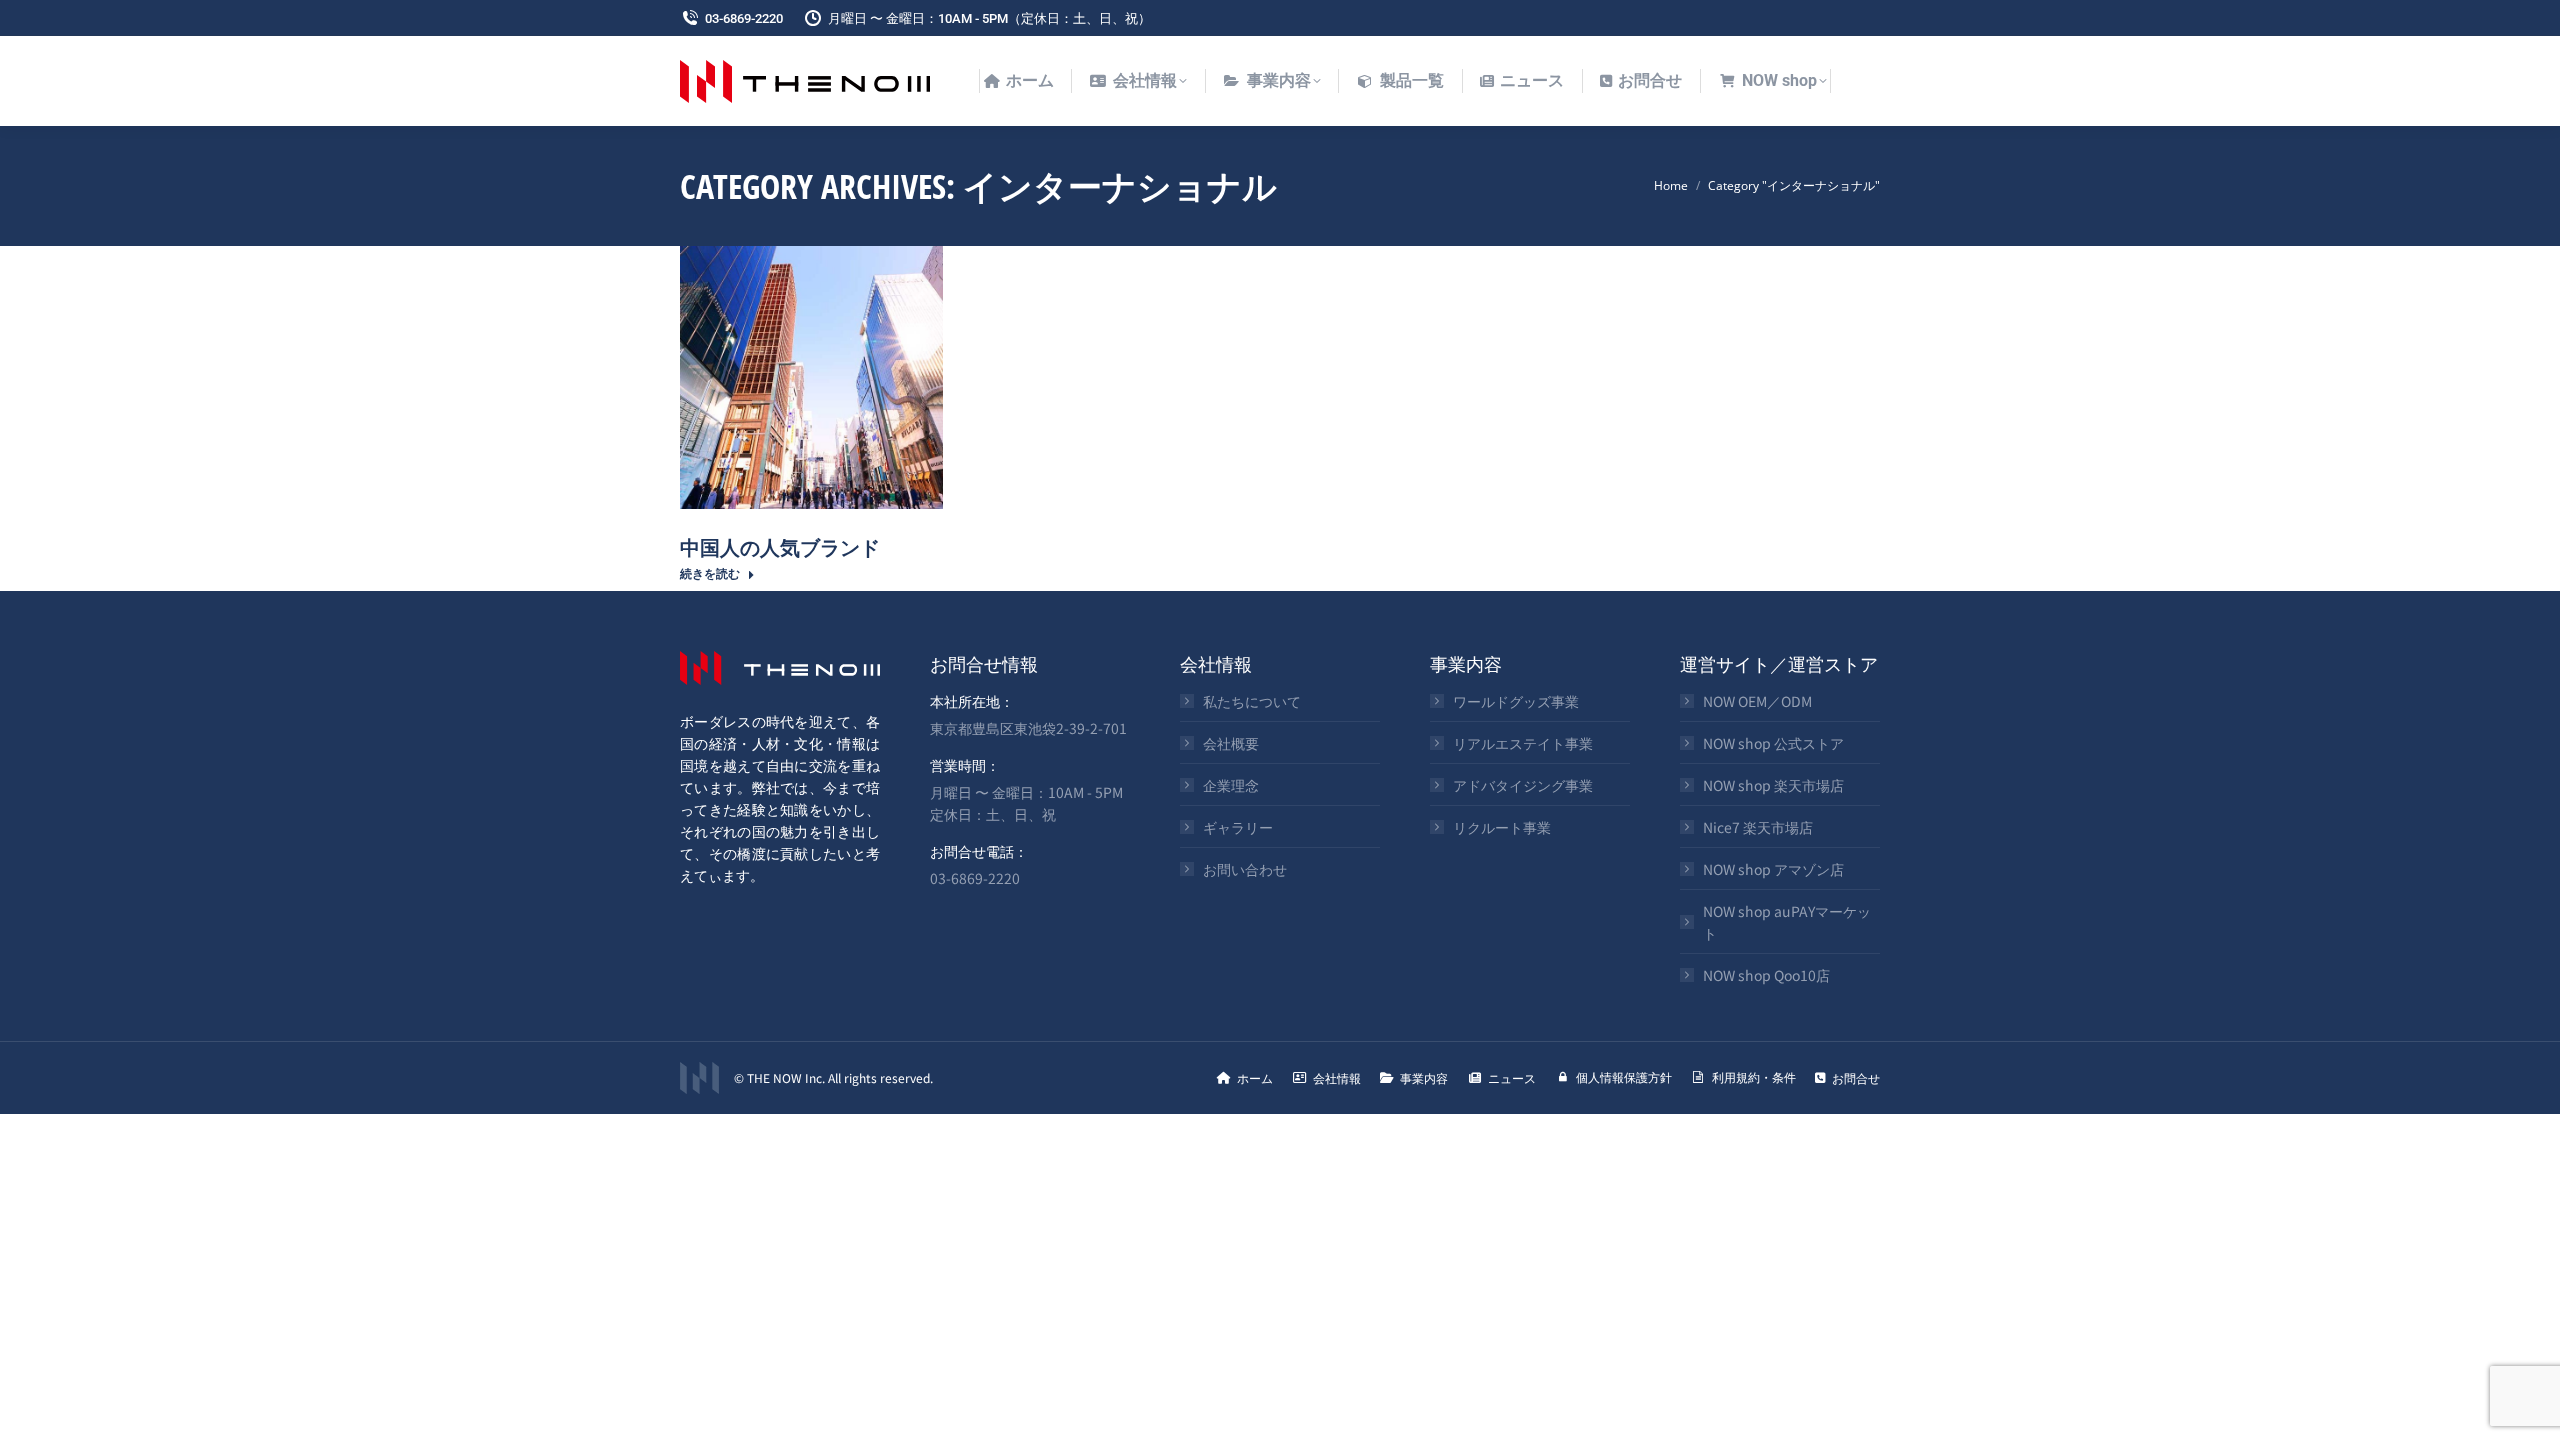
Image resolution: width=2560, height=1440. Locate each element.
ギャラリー (1238, 827)
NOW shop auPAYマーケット (1787, 922)
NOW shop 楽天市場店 (1773, 785)
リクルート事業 (1502, 827)
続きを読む (710, 573)
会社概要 (1231, 743)
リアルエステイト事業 (1523, 743)
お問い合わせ (1245, 869)
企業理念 (1231, 785)
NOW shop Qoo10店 (1766, 975)
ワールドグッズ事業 (1516, 701)
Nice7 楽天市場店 (1758, 827)
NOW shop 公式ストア (1773, 743)
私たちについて (1252, 701)
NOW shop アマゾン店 (1773, 869)
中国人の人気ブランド (780, 546)
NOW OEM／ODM (1757, 701)
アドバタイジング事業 (1523, 785)
